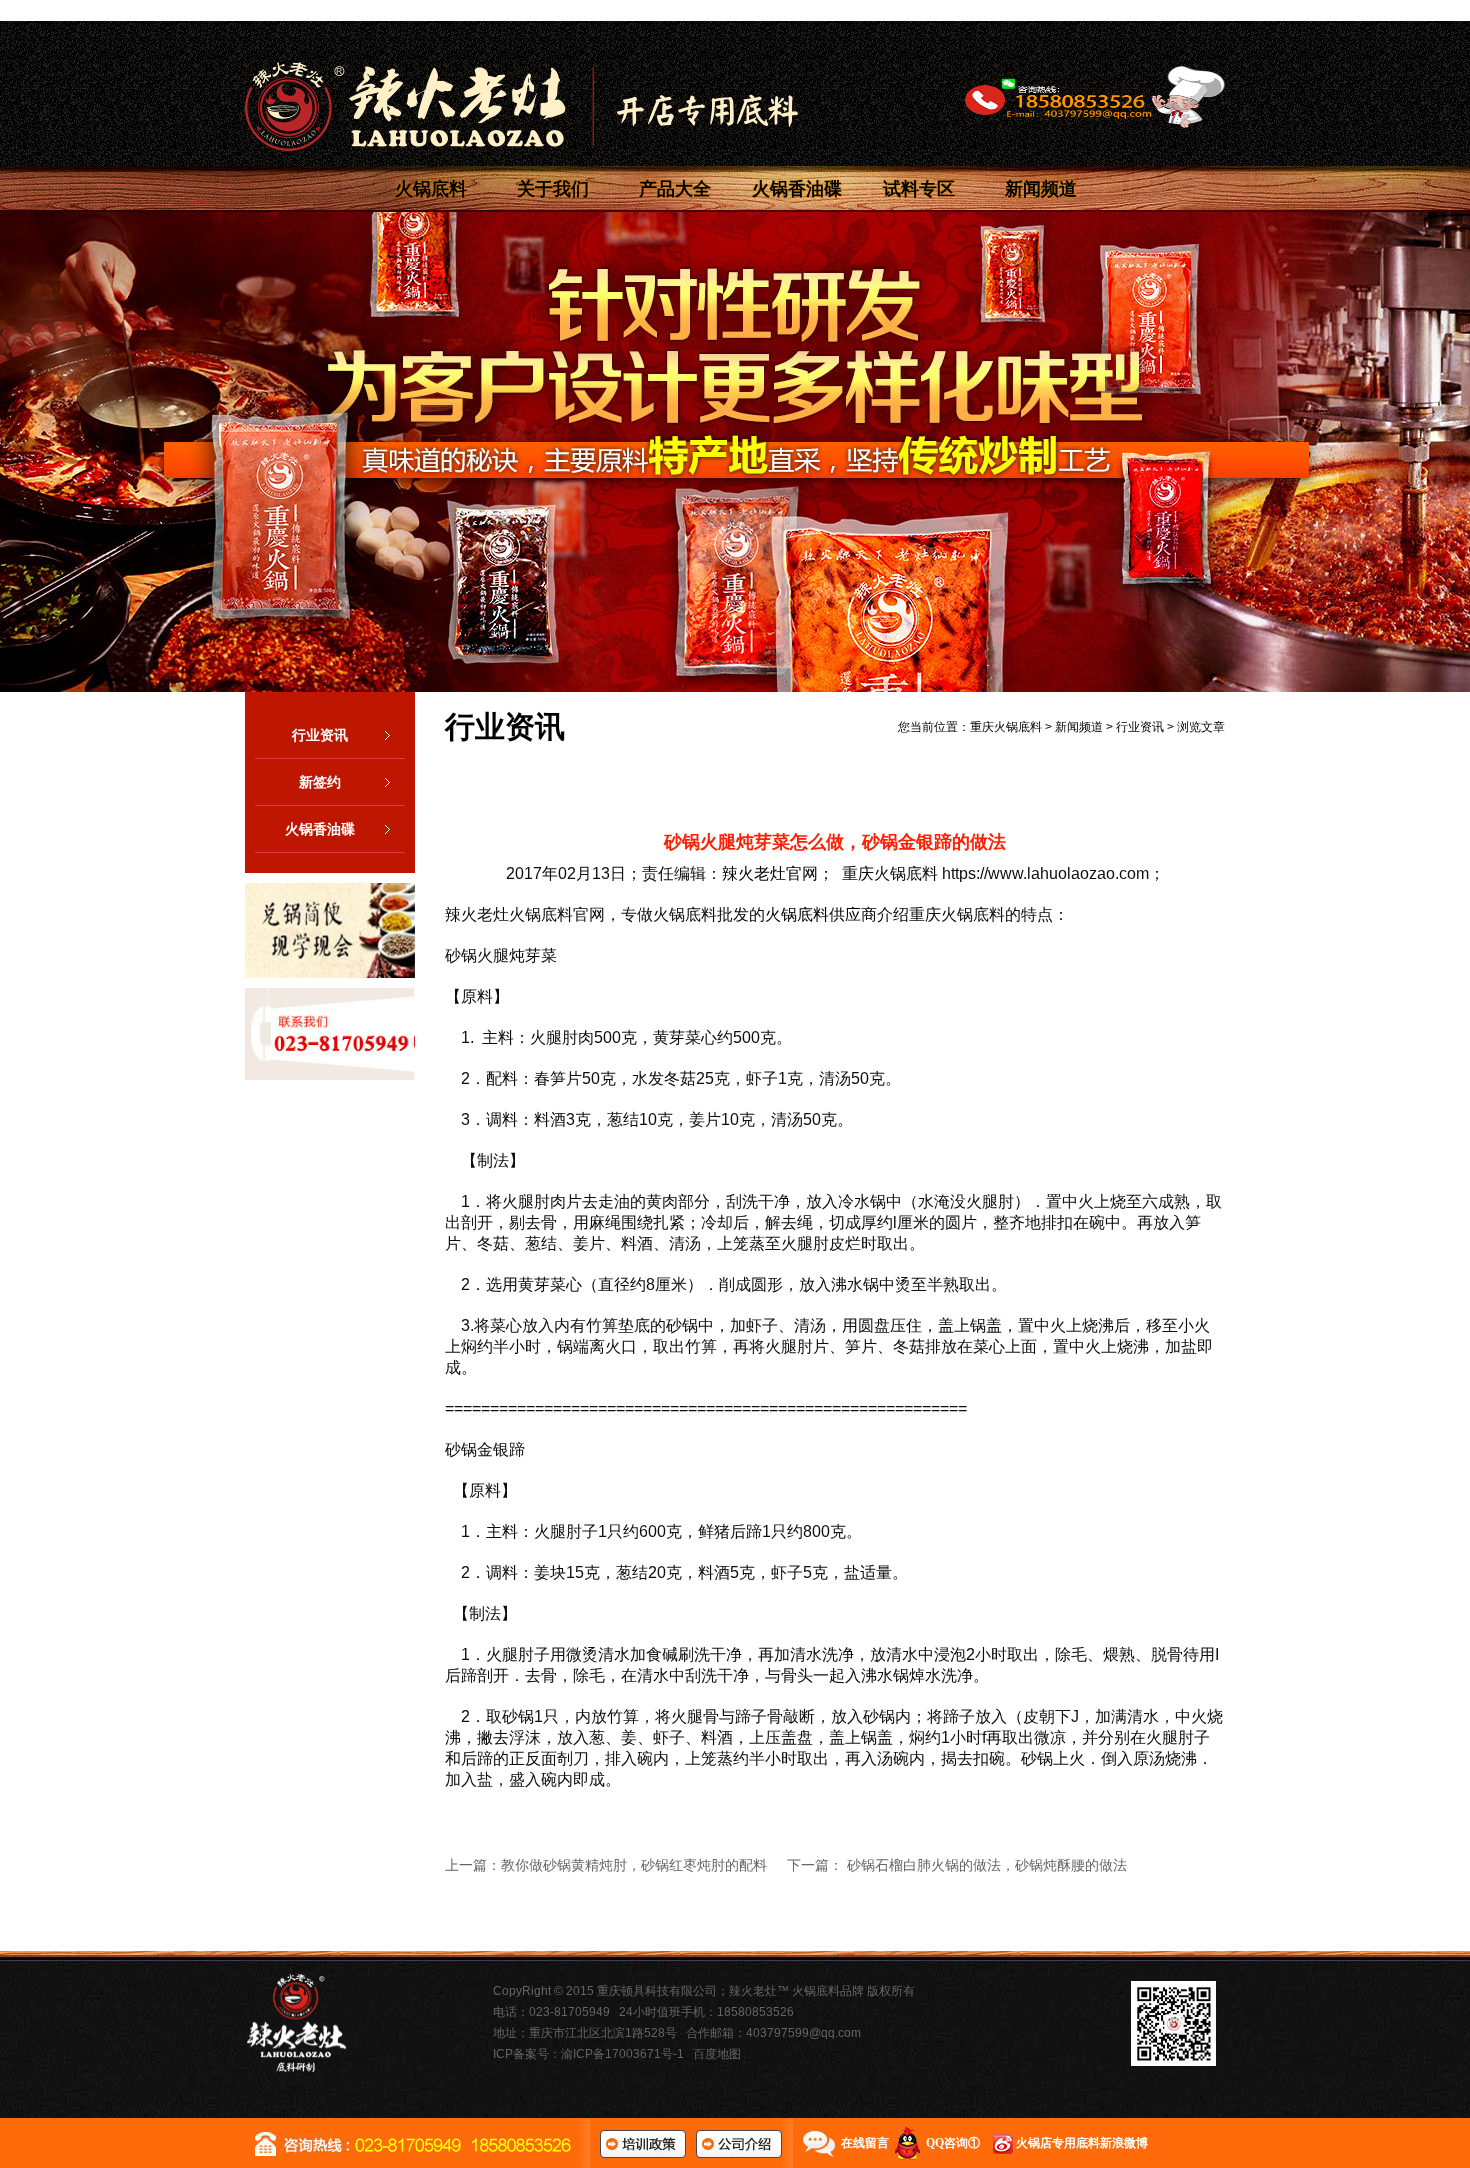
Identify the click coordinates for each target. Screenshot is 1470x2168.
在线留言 (865, 2143)
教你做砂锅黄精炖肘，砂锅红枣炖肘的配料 (634, 1865)
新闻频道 (1041, 189)
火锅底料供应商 (821, 914)
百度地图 (717, 2054)
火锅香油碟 (797, 189)
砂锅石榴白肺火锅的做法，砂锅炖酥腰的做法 (987, 1865)
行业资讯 (320, 735)
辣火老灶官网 (770, 873)
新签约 (320, 782)
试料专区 (919, 189)
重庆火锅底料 (1006, 727)
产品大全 (675, 189)
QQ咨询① (953, 2143)
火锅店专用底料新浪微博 (1082, 2143)
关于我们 (553, 189)
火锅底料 (431, 189)
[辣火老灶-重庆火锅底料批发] (521, 106)
